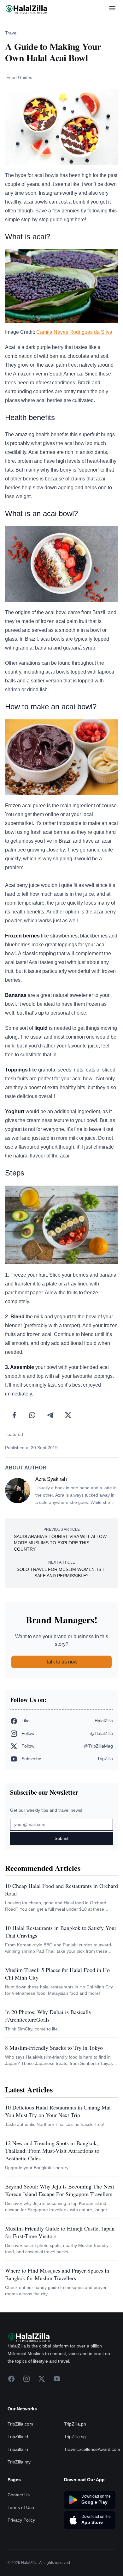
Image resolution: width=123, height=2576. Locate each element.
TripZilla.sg (75, 2437)
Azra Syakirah (51, 1479)
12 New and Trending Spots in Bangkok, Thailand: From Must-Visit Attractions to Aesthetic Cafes (52, 2151)
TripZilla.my (19, 2462)
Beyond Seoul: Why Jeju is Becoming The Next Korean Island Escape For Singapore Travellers (60, 2190)
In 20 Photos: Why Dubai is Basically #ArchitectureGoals (48, 2016)
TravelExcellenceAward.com (92, 2449)
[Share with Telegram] (50, 1415)
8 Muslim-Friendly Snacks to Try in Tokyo (54, 2048)
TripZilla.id (18, 2437)
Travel (11, 33)
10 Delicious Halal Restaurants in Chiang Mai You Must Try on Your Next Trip (58, 2111)
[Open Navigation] (112, 9)
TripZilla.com (20, 2424)
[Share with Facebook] (14, 1415)
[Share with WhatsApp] (32, 1415)
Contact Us (19, 2495)
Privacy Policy (21, 2520)
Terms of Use (21, 2507)
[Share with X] (68, 1415)
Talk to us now (62, 1662)
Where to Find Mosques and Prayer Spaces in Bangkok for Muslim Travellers (57, 2274)
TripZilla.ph (75, 2424)
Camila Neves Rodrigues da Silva (74, 332)
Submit (61, 1838)
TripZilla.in (18, 2449)
